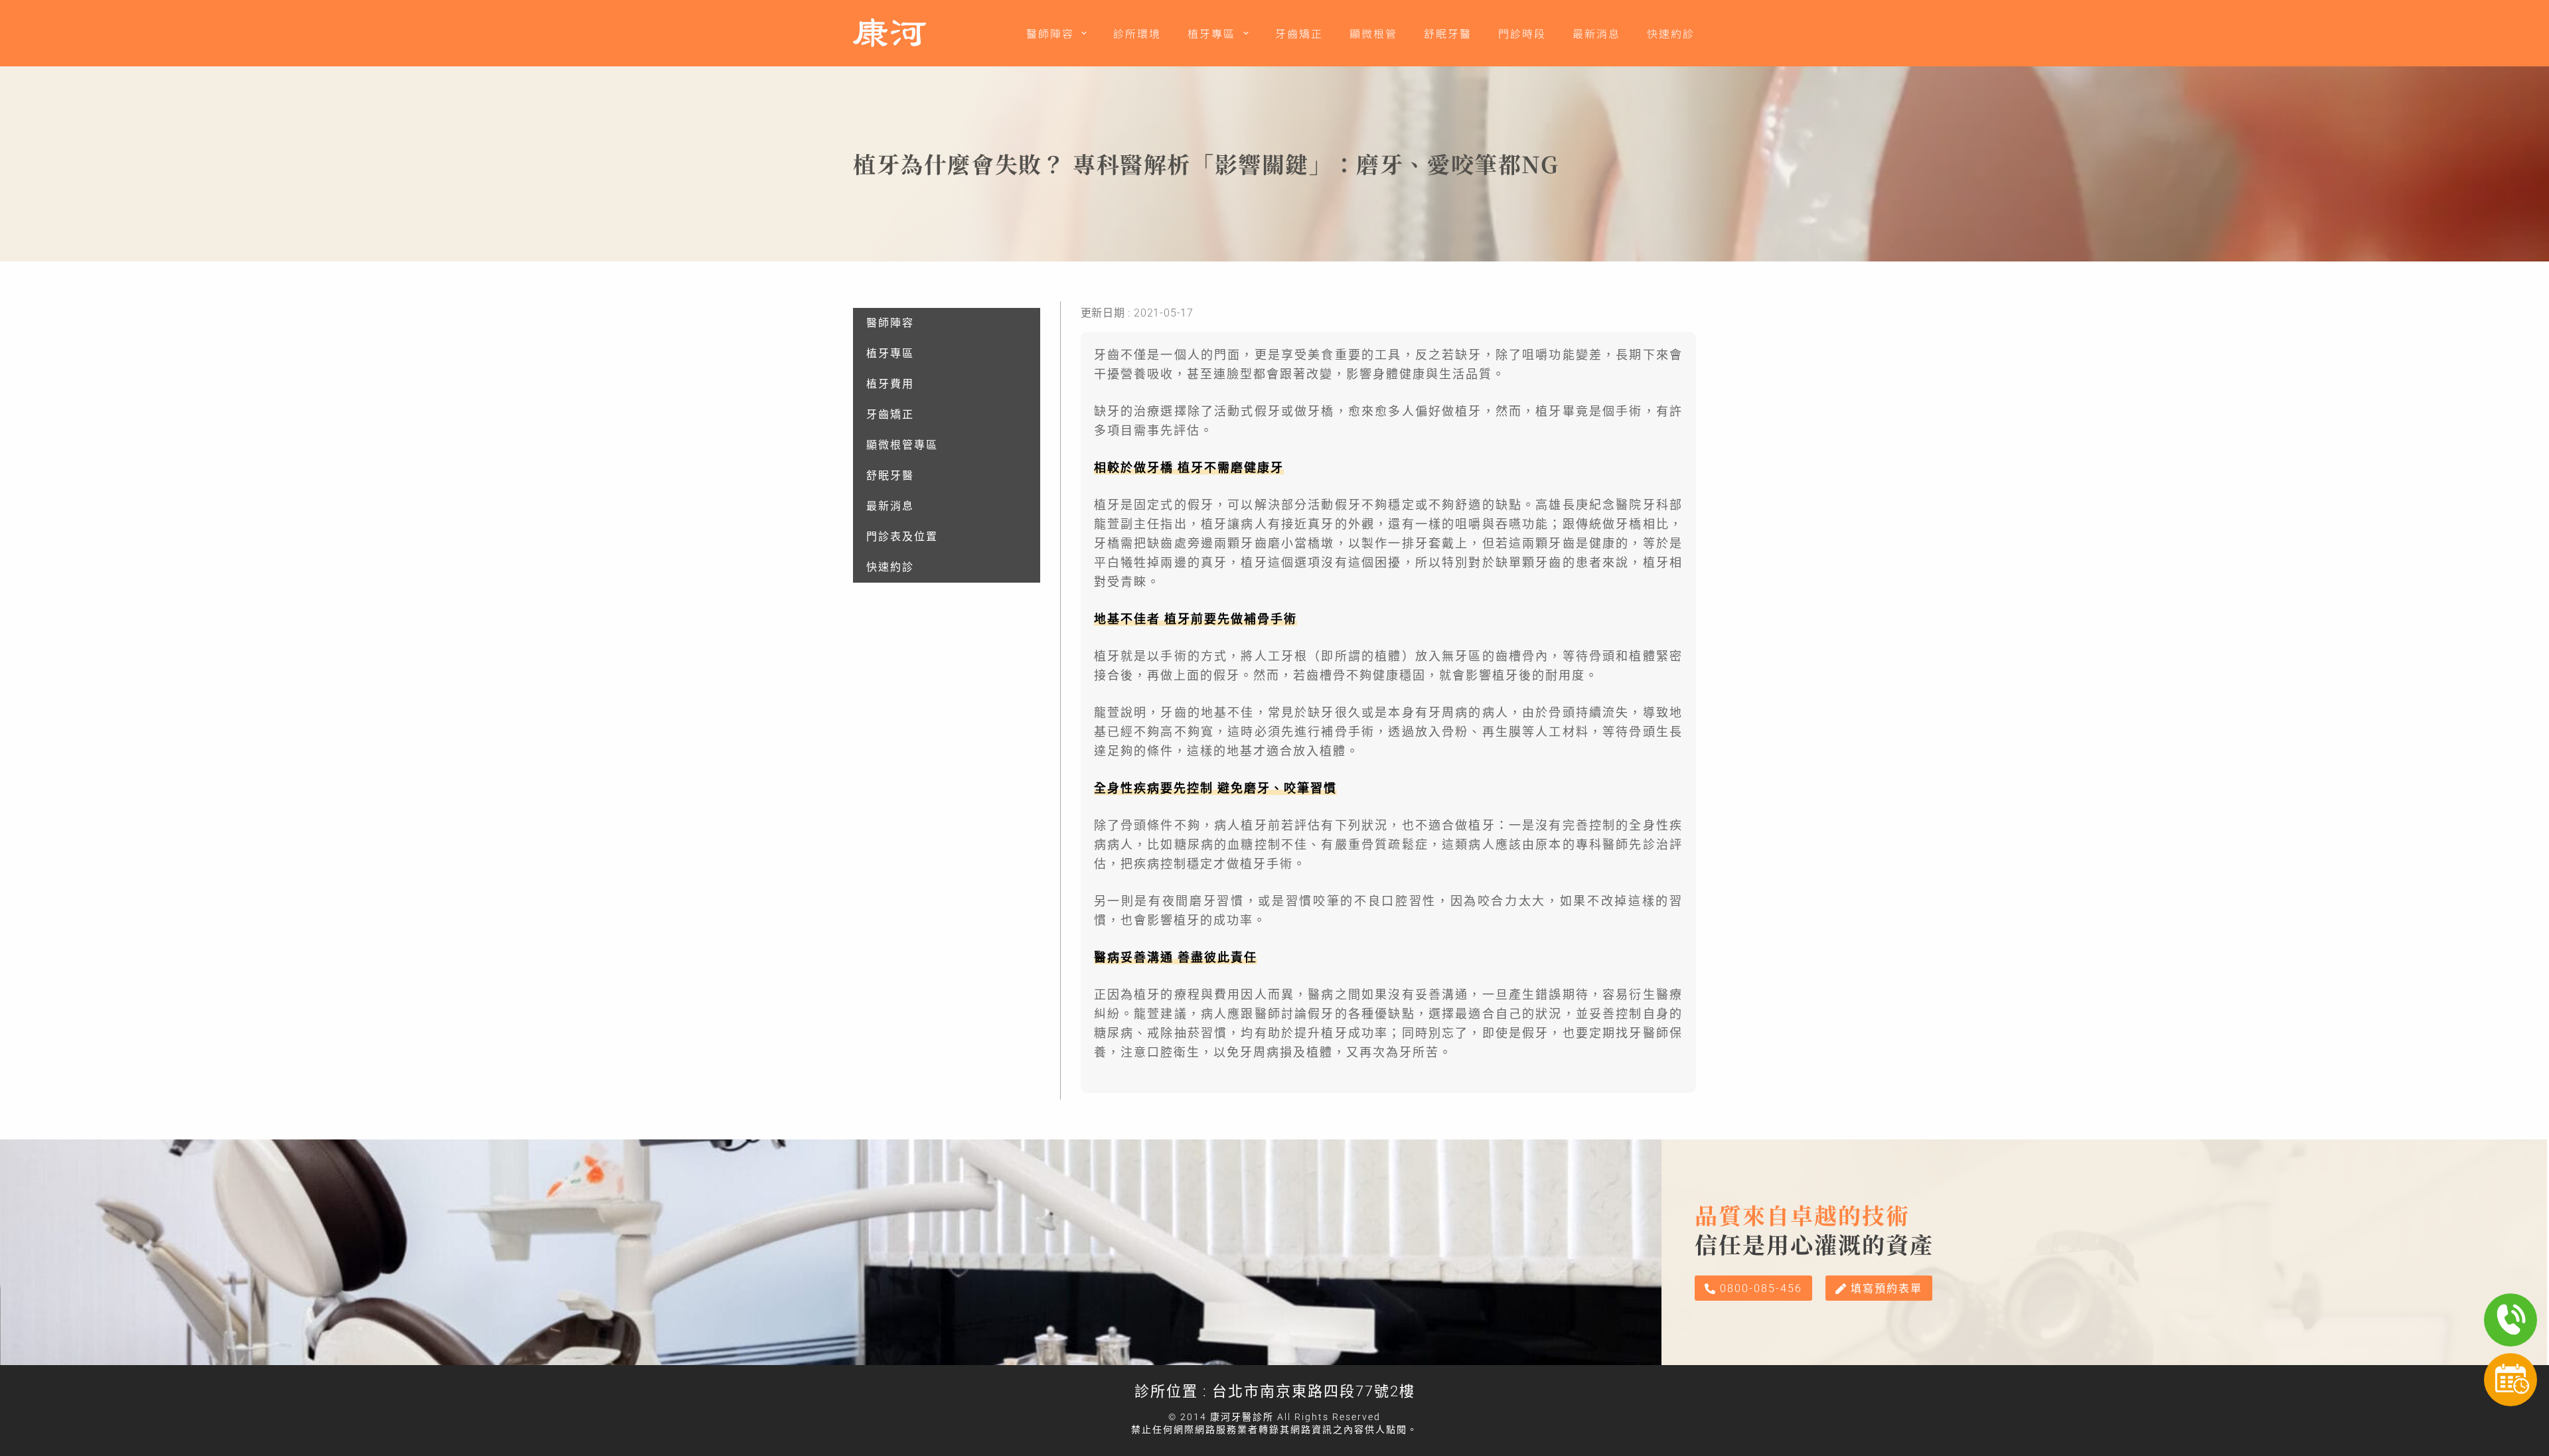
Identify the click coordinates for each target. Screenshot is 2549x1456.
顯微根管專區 (902, 445)
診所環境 (1137, 33)
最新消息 (1596, 33)
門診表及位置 (902, 537)
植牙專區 (1211, 33)
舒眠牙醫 (1448, 33)
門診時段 (1522, 33)
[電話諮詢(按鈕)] (2510, 1320)
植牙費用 (890, 384)
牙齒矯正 (1299, 33)
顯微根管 (1373, 33)
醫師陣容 (1050, 33)
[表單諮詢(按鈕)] (2510, 1380)
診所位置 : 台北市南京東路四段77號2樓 (1275, 1391)
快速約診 (1671, 33)
